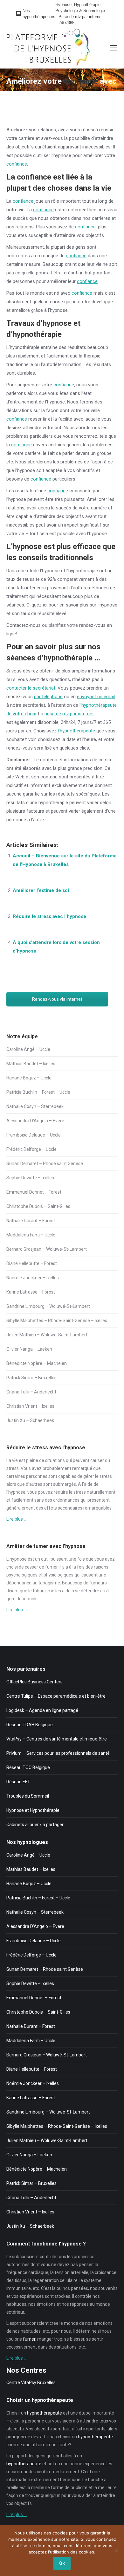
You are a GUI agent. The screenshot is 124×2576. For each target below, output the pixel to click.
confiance (17, 164)
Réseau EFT (18, 1782)
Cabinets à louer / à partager (35, 1825)
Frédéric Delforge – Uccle (31, 1149)
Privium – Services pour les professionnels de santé (58, 1753)
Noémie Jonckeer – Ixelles (33, 1278)
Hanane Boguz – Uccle (29, 1078)
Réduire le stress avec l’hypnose (49, 916)
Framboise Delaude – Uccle (34, 1135)
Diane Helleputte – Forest (32, 1263)
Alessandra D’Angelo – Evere (35, 1121)
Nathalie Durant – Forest (31, 1221)
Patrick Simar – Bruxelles (31, 1378)
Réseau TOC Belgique (28, 1767)
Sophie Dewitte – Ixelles (30, 1178)
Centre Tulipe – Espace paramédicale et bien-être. (56, 1696)
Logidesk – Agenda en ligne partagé (42, 1710)
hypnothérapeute (45, 2413)
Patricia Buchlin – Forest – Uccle (38, 1092)
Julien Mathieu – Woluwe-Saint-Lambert (47, 1335)
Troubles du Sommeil (28, 1796)
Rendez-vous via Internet (57, 999)
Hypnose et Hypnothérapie (33, 1810)
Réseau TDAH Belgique (30, 1725)
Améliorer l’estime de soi (41, 890)
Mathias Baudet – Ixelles (31, 1064)
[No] (116, 2551)
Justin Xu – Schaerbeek (30, 1420)
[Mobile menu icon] (114, 48)
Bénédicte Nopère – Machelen (37, 1363)
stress (13, 1468)
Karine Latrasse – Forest (31, 1292)
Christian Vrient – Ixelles (30, 1406)
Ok (62, 2563)
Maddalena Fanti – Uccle (31, 1235)
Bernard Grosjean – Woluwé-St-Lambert (47, 1249)
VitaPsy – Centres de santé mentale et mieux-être (57, 1739)
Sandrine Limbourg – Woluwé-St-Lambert (48, 1306)
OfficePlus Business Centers (34, 1682)
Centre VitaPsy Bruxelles (31, 2383)
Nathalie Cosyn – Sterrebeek (35, 1106)
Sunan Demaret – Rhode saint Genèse (45, 1163)
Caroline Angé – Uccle (28, 1049)
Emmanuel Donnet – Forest (34, 1192)
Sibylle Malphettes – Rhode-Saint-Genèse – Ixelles (57, 1321)
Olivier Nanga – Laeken (29, 1349)
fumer (51, 1567)
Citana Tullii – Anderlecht (31, 1392)
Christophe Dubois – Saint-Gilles (38, 1206)
